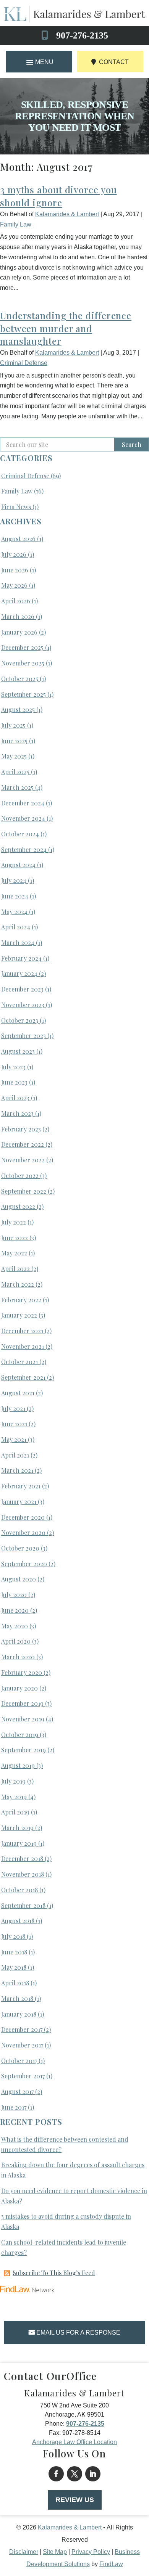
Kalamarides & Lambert (67, 214)
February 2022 (21, 1300)
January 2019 (19, 1843)
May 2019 (14, 1797)
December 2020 (23, 1517)
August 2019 (18, 1765)
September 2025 (23, 694)
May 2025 (14, 756)
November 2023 (23, 1005)
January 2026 (19, 632)
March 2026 (18, 616)
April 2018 (15, 1983)
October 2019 (20, 1735)
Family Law (16, 224)
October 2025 (20, 679)
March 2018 (17, 1998)
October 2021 (19, 1362)
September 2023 (23, 1036)
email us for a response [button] (78, 2333)
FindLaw (111, 2564)
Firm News (16, 507)
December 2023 (22, 989)
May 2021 (14, 1439)
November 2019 (23, 1719)
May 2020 (15, 1626)
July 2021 (13, 1409)
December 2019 (22, 1703)
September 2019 (23, 1750)
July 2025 (13, 725)
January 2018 (19, 2014)
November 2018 (23, 1874)
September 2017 (23, 2076)
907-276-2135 (82, 35)
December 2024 (23, 803)
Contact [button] (114, 62)
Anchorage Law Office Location (74, 2442)
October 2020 (20, 1548)
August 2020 (19, 1579)
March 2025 (17, 787)
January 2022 (19, 1315)
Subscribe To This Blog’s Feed (54, 2273)
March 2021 (17, 1470)
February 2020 (22, 1672)
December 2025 (22, 647)
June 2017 (14, 2107)
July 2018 (13, 1936)
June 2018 (14, 1952)
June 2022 (15, 1238)
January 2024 (19, 973)
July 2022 (14, 1222)
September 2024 (24, 849)
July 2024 (14, 880)
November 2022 (23, 1160)
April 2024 (16, 927)
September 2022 (24, 1191)
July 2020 (14, 1595)
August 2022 (18, 1206)
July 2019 (13, 1781)
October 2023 (20, 1020)
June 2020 (15, 1610)
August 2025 (18, 709)
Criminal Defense (24, 363)
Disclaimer (24, 2552)
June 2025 (14, 741)
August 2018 (18, 1921)
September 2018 (23, 1905)
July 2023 (13, 1067)
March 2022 (18, 1284)
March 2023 (17, 1113)
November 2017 (22, 2045)
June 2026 (15, 570)
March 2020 (18, 1657)
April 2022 (15, 1269)
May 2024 (14, 912)
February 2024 (21, 958)
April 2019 (15, 1812)
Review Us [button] (75, 2500)
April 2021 (15, 1455)
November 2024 (23, 818)
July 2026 (14, 554)
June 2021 (14, 1424)
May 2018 (14, 1967)
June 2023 (14, 1082)
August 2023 (18, 1051)
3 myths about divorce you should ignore (58, 196)
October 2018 (19, 1890)
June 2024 (15, 896)
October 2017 (19, 2061)
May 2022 (14, 1253)
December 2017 (22, 2029)
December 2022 (23, 1144)
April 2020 (16, 1641)
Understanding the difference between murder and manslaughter (66, 328)
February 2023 (21, 1129)
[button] (39, 62)
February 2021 (21, 1486)
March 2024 (18, 942)
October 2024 (20, 834)
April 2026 (16, 601)
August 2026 (18, 539)
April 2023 (15, 1098)
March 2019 (17, 1828)
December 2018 (22, 1858)
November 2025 (23, 663)
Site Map (55, 2552)
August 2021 (18, 1393)
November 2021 (23, 1346)
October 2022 (20, 1176)
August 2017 (17, 2091)
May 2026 (14, 585)
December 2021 (22, 1331)
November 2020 (23, 1532)
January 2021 (19, 1502)
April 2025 (15, 772)
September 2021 (23, 1377)
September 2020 (24, 1564)
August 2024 (18, 865)
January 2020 (19, 1688)
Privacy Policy (91, 2552)
